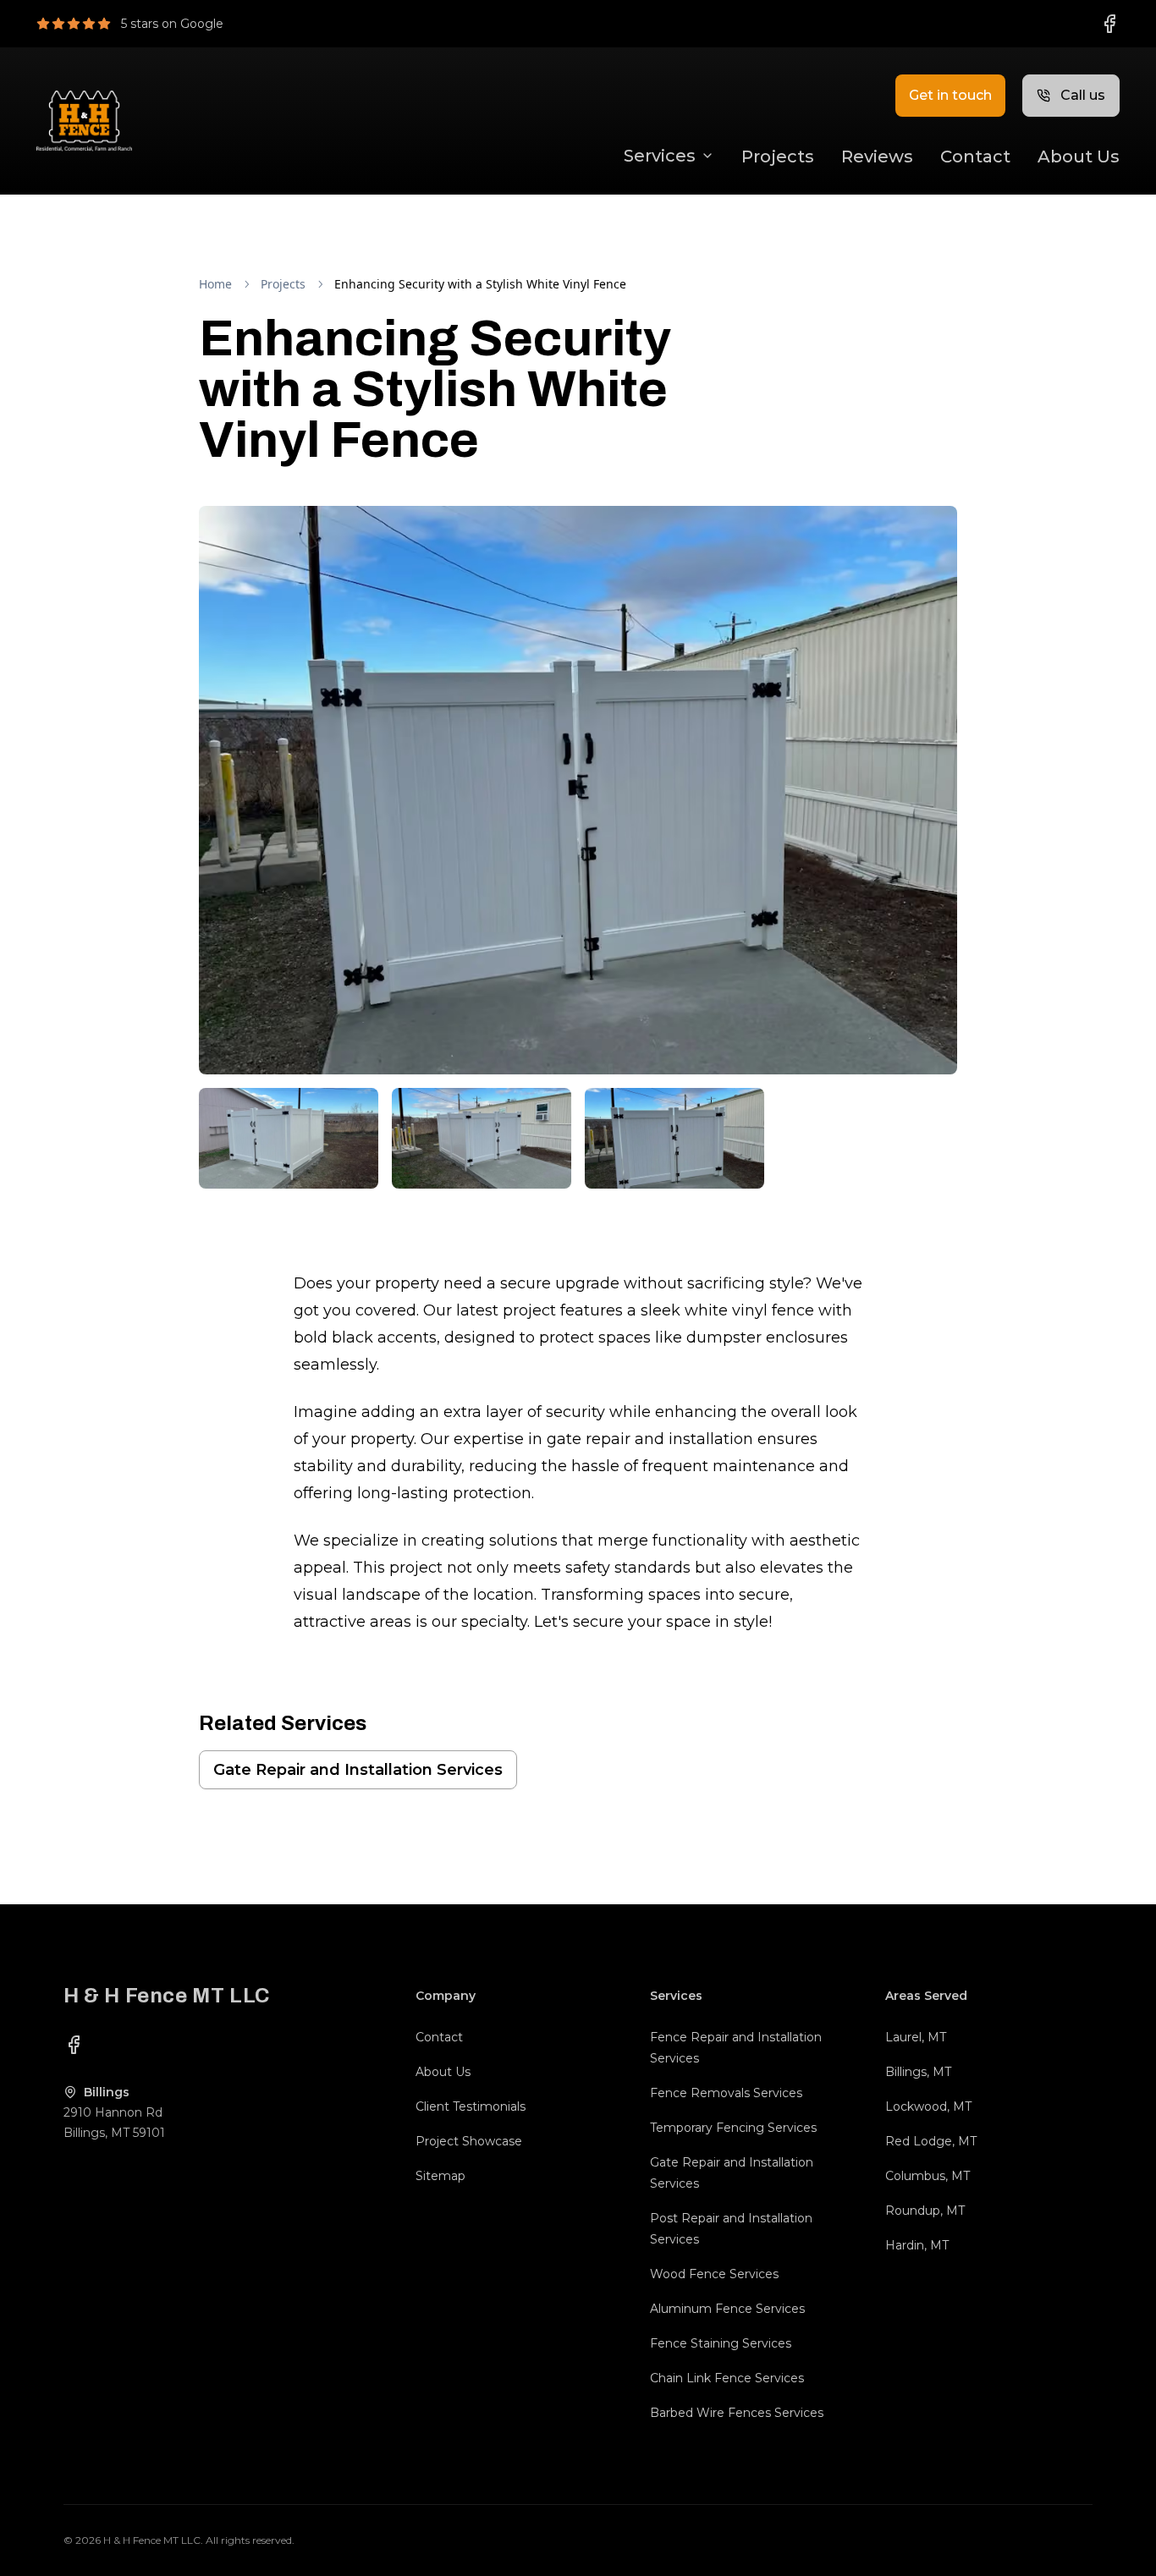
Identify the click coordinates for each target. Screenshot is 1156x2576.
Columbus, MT (928, 2176)
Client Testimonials (471, 2106)
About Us (1079, 157)
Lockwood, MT (928, 2106)
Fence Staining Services (721, 2343)
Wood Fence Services (714, 2274)
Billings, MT (918, 2072)
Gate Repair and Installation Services (358, 1770)
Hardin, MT (917, 2245)
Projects (778, 157)
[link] (480, 284)
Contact (975, 157)
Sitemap (440, 2176)
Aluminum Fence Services (727, 2309)
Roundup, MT (925, 2211)
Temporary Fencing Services (733, 2128)
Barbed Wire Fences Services (737, 2413)
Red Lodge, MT (931, 2141)
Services (660, 156)
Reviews (877, 157)
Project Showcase (469, 2141)
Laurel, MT (916, 2037)
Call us (1083, 95)
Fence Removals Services (726, 2093)
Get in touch (950, 95)
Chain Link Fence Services (727, 2378)
